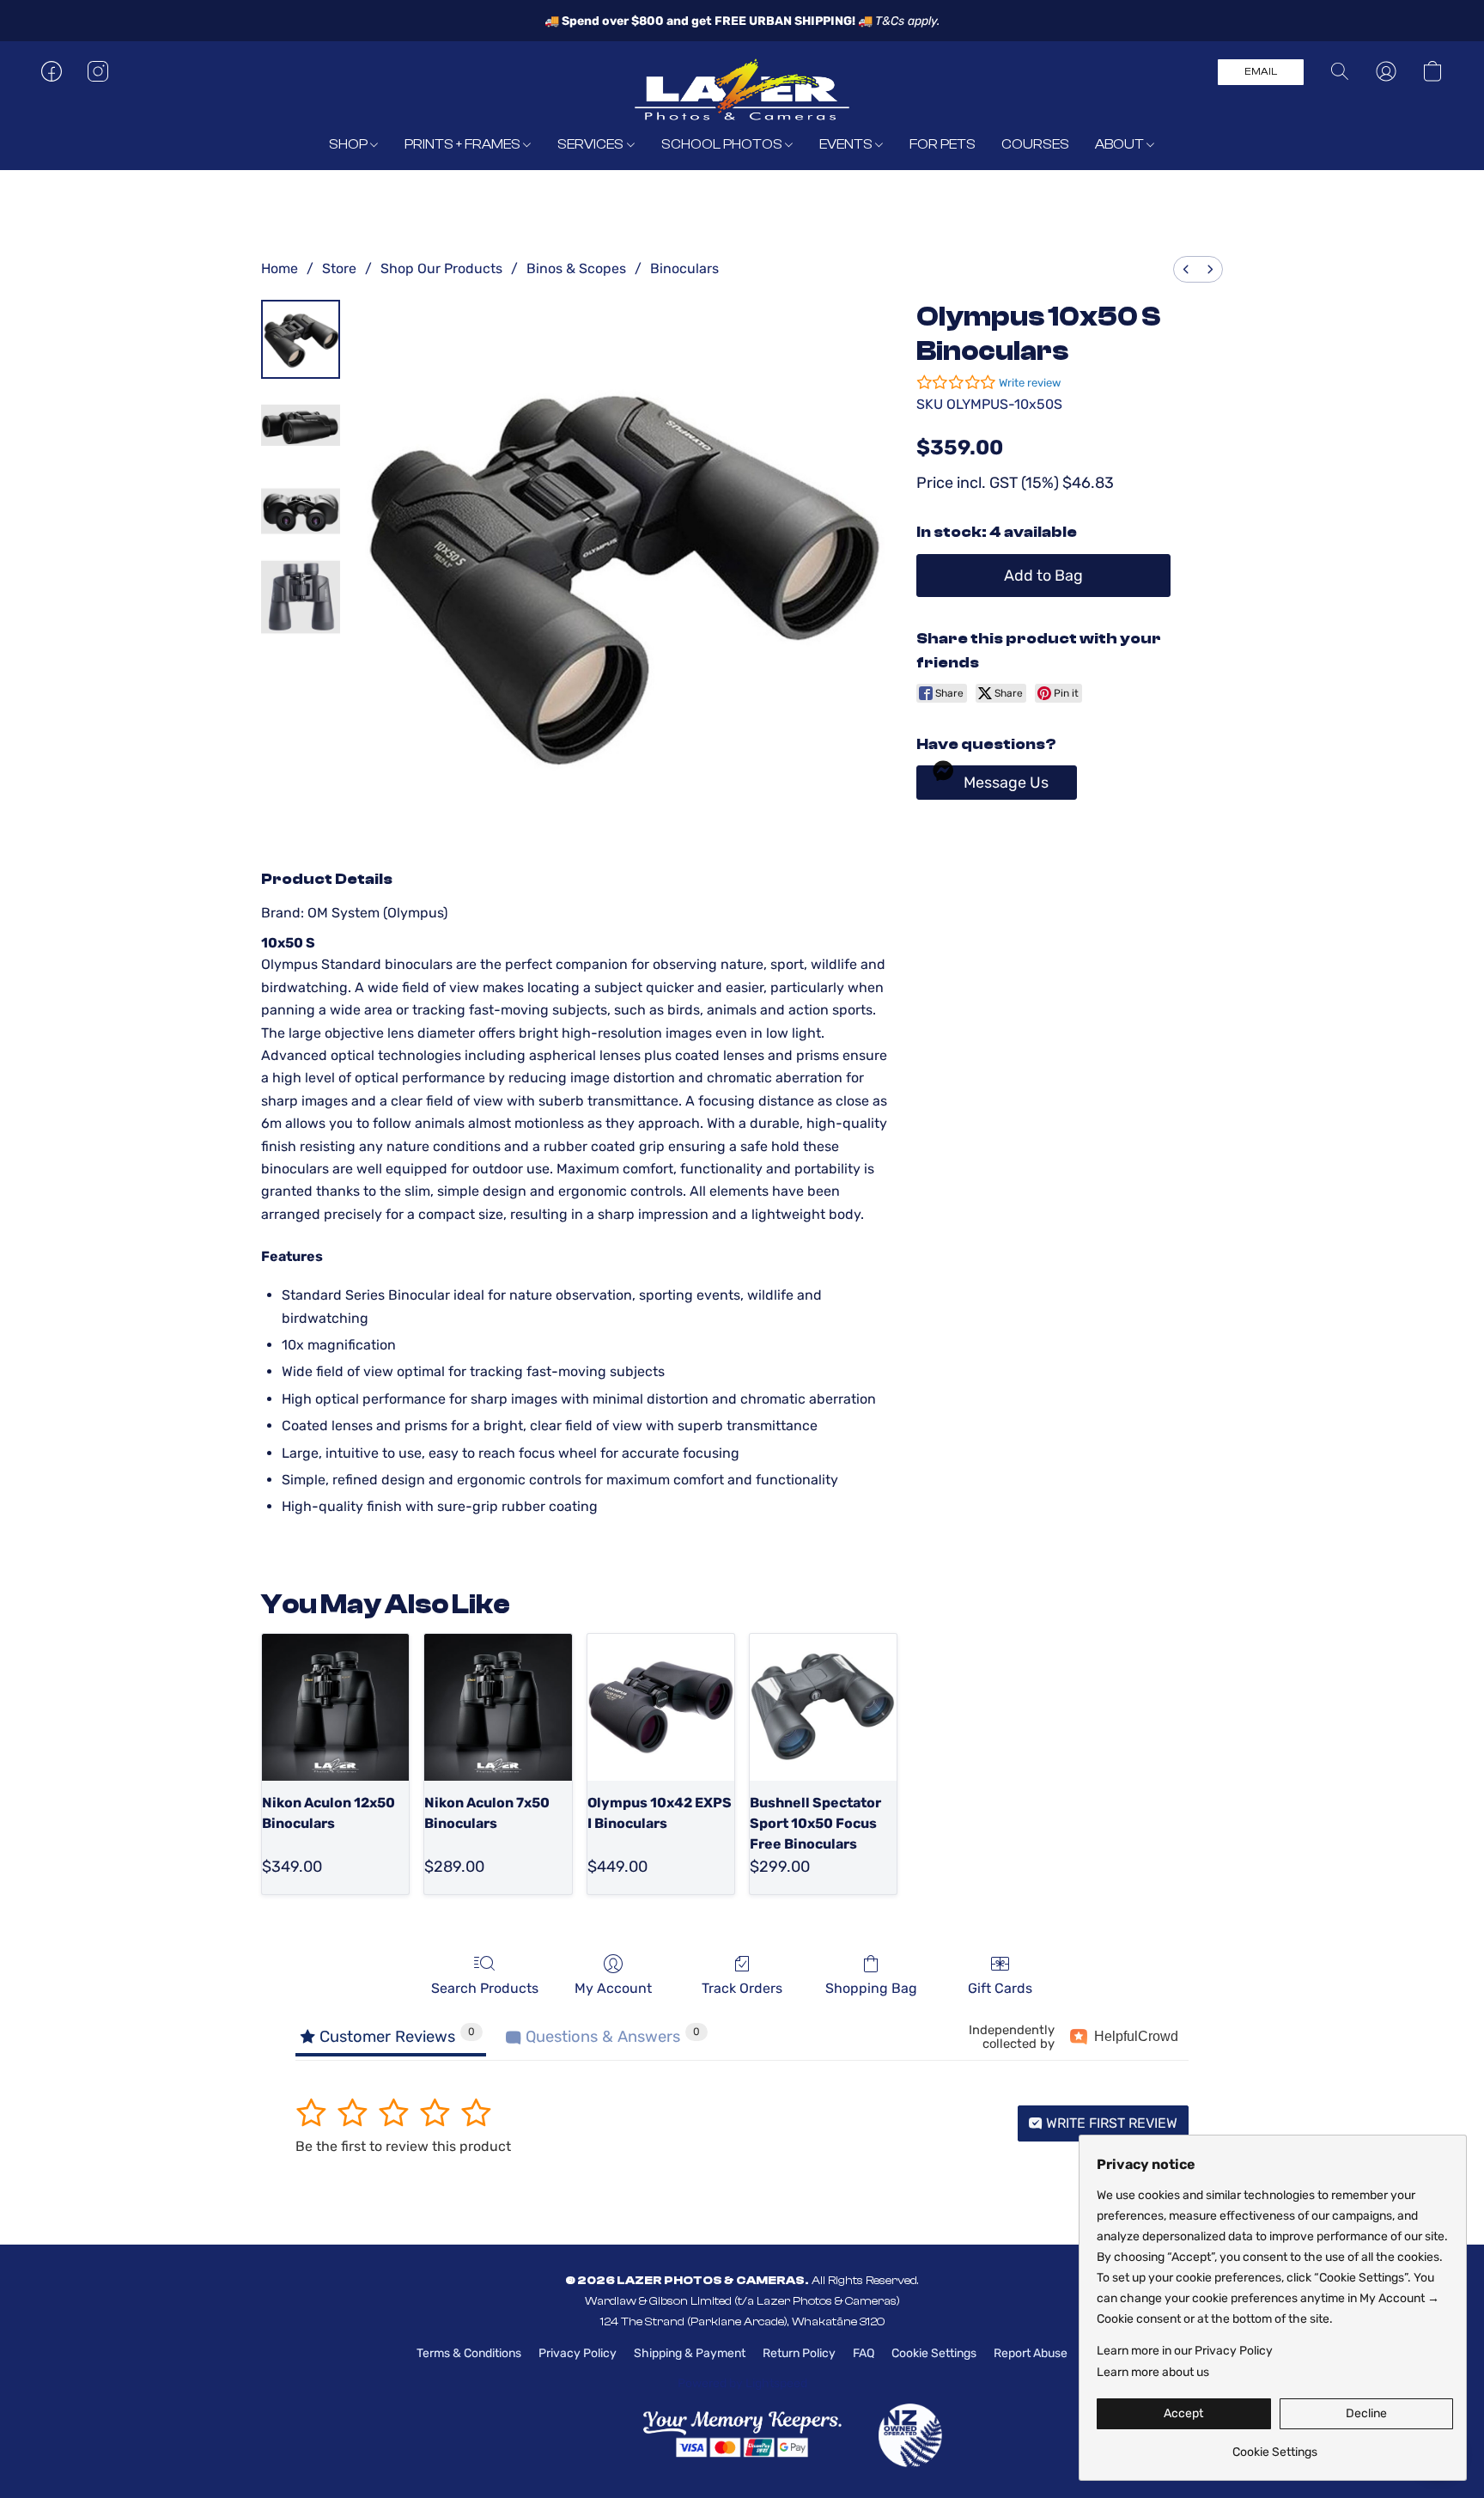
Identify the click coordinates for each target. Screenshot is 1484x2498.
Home (280, 268)
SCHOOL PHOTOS (723, 144)
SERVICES (592, 144)
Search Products (485, 1988)
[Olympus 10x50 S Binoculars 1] (301, 425)
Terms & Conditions (469, 2353)
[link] (1275, 2446)
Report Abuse (1031, 2353)
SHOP (350, 144)
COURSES (1035, 144)
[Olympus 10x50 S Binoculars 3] (301, 597)
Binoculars (684, 268)
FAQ (864, 2353)
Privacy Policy (578, 2353)
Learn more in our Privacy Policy (1185, 2351)
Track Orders (742, 1988)
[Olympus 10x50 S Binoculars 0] (301, 339)
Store (339, 268)
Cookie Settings (934, 2353)
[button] (742, 88)
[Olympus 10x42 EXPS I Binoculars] (661, 1707)
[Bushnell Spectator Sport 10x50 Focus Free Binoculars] (823, 1707)
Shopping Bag (871, 1988)
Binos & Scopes (576, 268)
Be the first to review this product (403, 2146)
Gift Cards (1000, 1988)
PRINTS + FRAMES (464, 144)
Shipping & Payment (690, 2353)
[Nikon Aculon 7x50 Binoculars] (498, 1707)
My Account (613, 1988)
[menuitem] (1186, 269)
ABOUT (1121, 144)
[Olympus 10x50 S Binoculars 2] (301, 511)
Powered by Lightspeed (742, 2383)
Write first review (1110, 2123)
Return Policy (799, 2353)
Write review (1030, 383)
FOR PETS (943, 144)
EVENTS (847, 144)
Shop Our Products (441, 268)
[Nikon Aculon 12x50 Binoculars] (335, 1707)
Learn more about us (1153, 2372)
